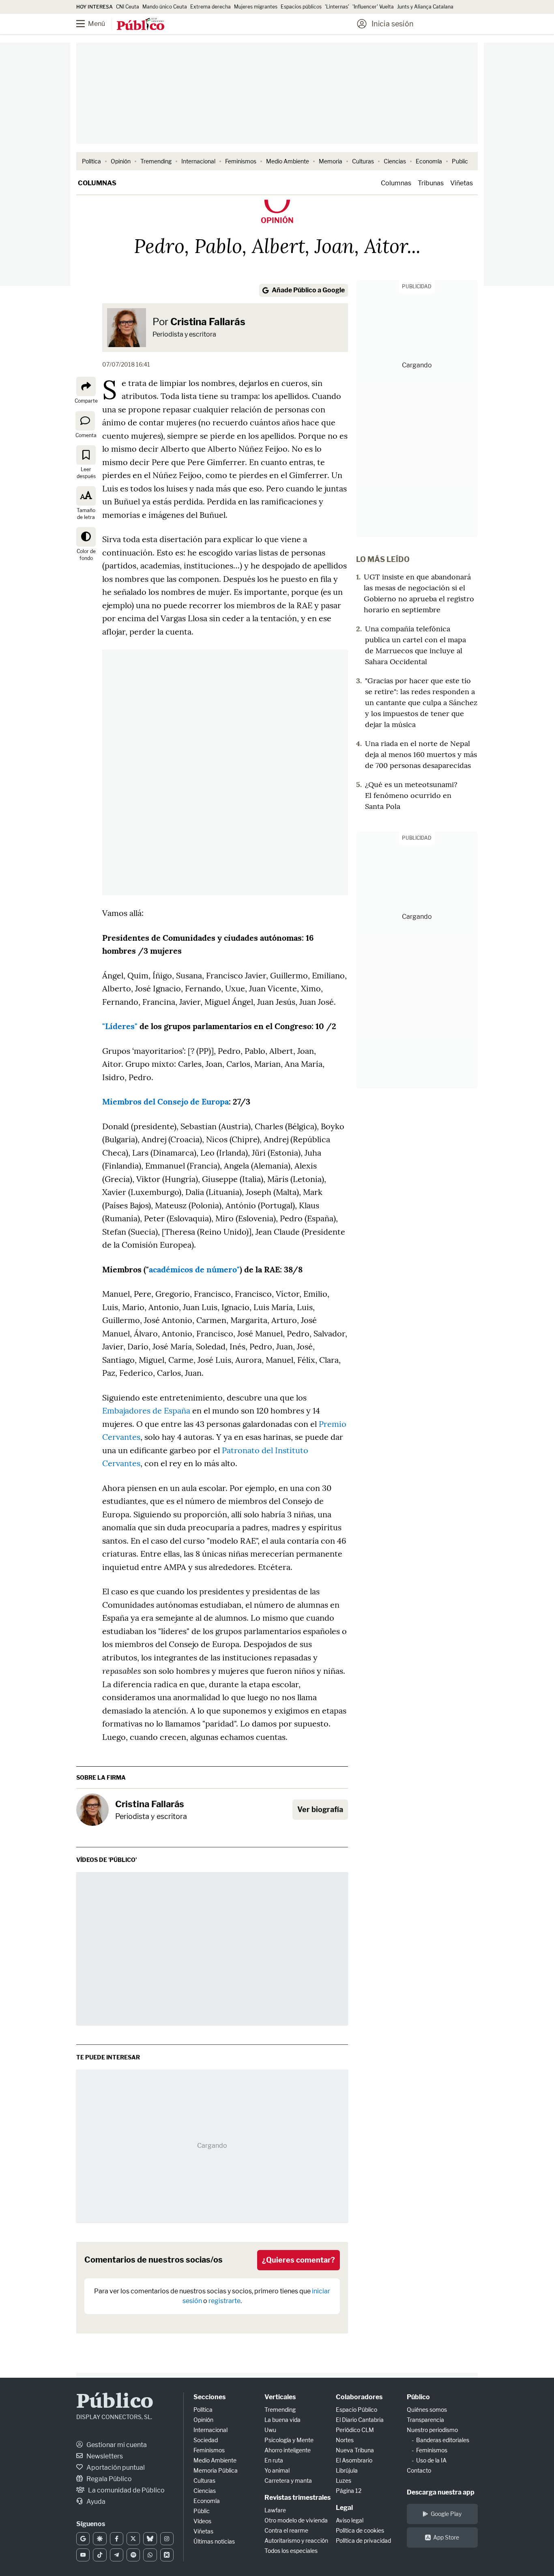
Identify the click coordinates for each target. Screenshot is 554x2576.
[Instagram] (167, 2539)
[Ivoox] (167, 2555)
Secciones (209, 2397)
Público (115, 2402)
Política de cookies (360, 2530)
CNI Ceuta (128, 7)
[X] (133, 2539)
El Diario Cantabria (360, 2420)
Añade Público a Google (308, 290)
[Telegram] (117, 2555)
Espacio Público (356, 2410)
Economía (429, 161)
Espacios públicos (301, 7)
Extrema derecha (210, 7)
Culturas (363, 161)
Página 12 (349, 2491)
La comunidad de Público (126, 2490)
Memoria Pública (216, 2470)
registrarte (224, 2301)
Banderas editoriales (443, 2440)
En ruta (274, 2460)
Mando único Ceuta (165, 7)
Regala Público (108, 2479)
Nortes (345, 2440)
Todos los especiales (291, 2551)
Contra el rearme (286, 2530)
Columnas (97, 183)
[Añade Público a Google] (83, 2539)
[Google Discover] (100, 2539)
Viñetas (462, 183)
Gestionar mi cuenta (116, 2445)
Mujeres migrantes (256, 7)
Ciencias (395, 161)
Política (91, 161)
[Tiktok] (100, 2555)
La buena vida (282, 2420)
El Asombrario (354, 2460)
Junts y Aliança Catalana (425, 7)
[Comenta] (85, 420)
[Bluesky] (150, 2539)
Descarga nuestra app (441, 2492)
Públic (202, 2511)
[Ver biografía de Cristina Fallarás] (92, 1810)
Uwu (270, 2430)
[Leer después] (86, 455)
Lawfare (275, 2510)
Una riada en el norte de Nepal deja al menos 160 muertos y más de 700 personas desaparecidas (421, 754)
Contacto (419, 2470)
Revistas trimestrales (297, 2498)
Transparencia (425, 2420)
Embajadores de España (146, 1410)
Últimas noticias (214, 2541)
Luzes (344, 2481)
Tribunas (431, 183)
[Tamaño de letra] (86, 496)
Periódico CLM (355, 2430)
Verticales (280, 2397)
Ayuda (95, 2502)
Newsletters (104, 2456)
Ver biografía (320, 1809)
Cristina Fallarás (208, 322)
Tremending (156, 161)
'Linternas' (337, 7)
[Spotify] (133, 2555)
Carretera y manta (288, 2481)
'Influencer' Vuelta (373, 7)
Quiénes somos (427, 2410)
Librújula (347, 2470)
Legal (344, 2508)
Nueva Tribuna (355, 2450)
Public (460, 161)
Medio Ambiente (288, 161)
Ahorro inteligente (288, 2450)
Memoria (331, 161)
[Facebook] (117, 2539)
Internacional (198, 161)
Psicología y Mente (289, 2440)
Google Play (446, 2514)
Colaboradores (359, 2397)
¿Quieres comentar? (298, 2260)
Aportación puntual (115, 2468)
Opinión (121, 161)
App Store (446, 2537)
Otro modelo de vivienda (296, 2520)
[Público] (141, 25)
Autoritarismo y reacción (296, 2541)
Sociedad (206, 2440)
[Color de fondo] (86, 537)
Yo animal (277, 2470)
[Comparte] (86, 386)
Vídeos (202, 2521)
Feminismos (241, 161)
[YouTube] (83, 2555)
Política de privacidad (363, 2541)
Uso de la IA (431, 2460)
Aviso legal (350, 2520)
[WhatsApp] (150, 2555)
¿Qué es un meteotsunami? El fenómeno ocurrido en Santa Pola (411, 795)
